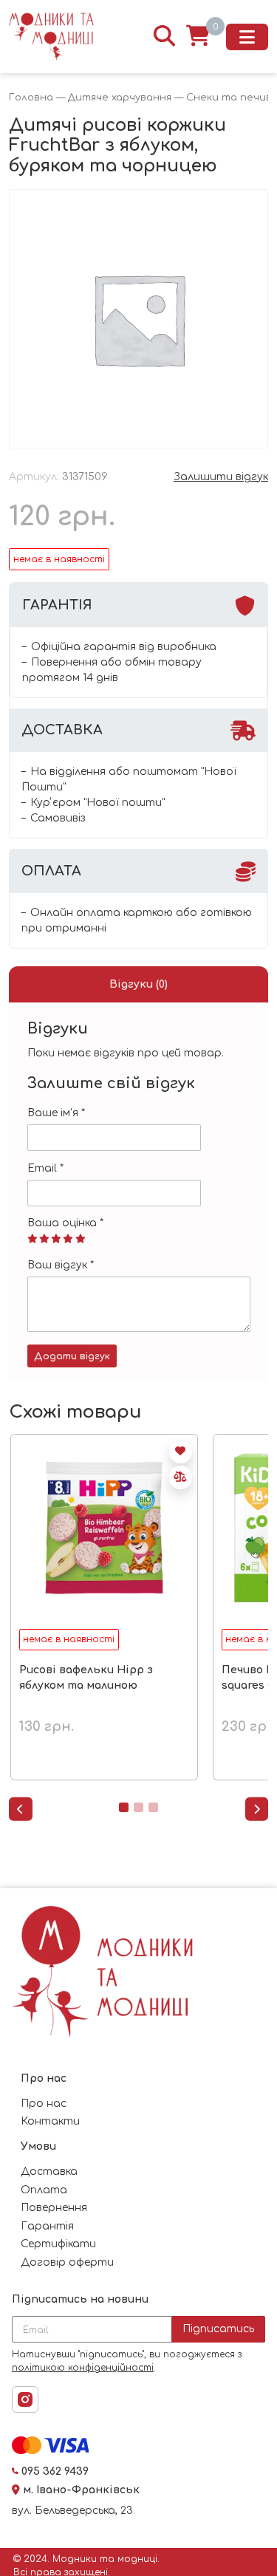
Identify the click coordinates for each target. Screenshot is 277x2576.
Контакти (50, 2121)
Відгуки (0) (138, 984)
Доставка (49, 2172)
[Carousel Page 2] (138, 1807)
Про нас (44, 2104)
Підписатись (218, 2329)
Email (45, 1168)
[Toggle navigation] (247, 37)
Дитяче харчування (120, 98)
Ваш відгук (61, 1265)
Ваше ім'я (56, 1113)
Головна (31, 98)
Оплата (44, 2190)
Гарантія (47, 2226)
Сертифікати (58, 2244)
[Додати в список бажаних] (181, 1452)
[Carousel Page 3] (153, 1807)
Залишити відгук (221, 477)
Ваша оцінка (65, 1223)
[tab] (138, 984)
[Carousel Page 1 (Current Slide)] (124, 1807)
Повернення (54, 2208)
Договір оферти (67, 2262)
